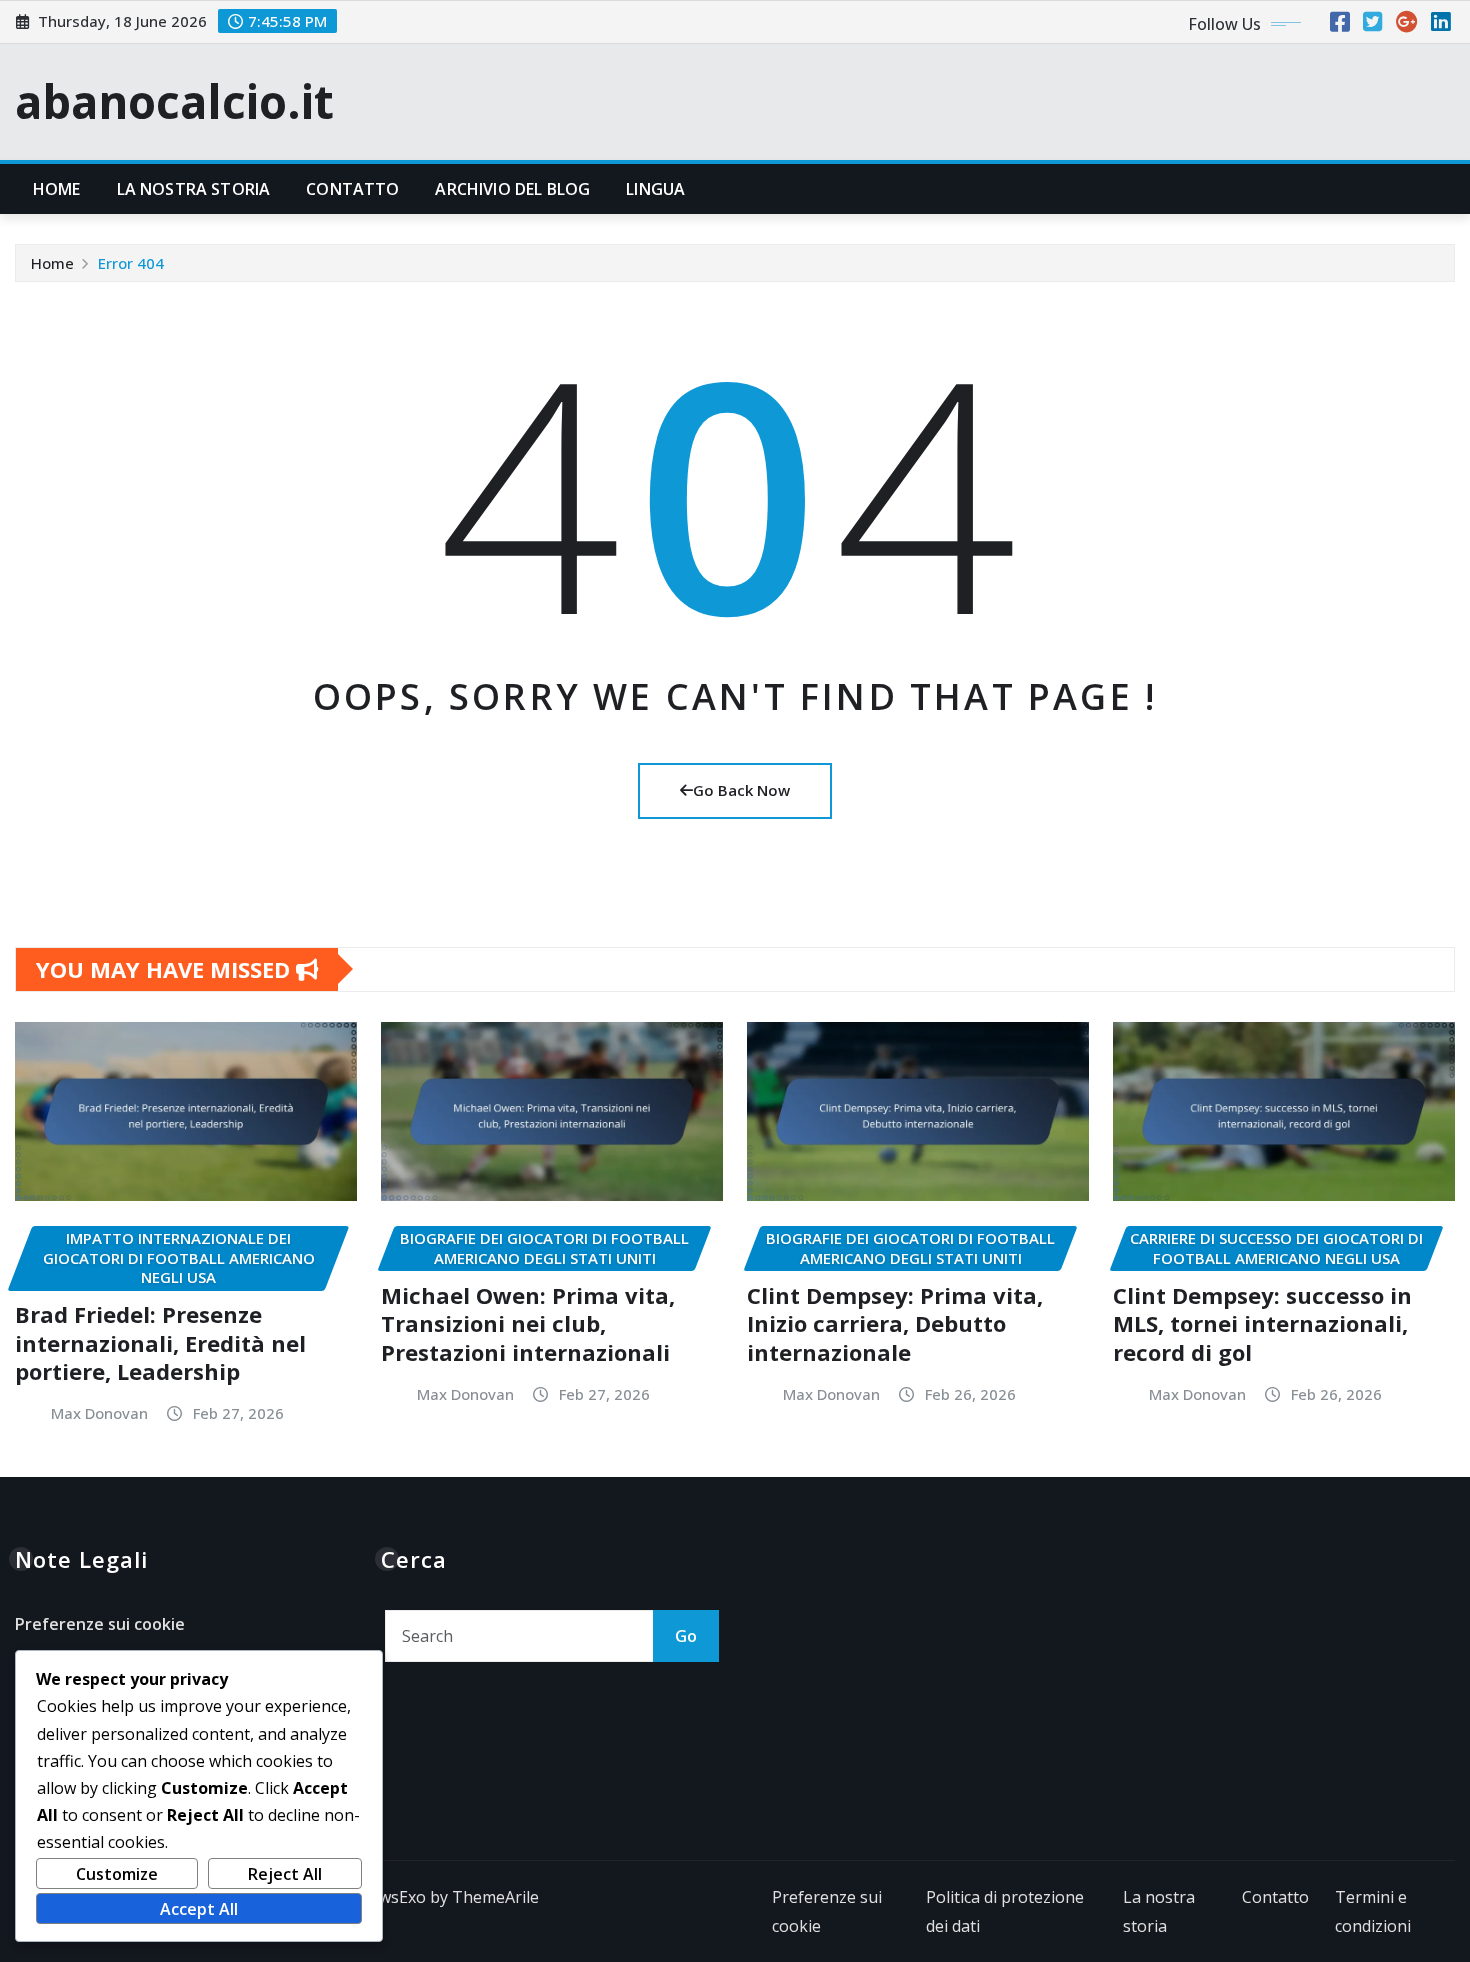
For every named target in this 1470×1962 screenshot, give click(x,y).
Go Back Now (741, 790)
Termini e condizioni (1373, 1911)
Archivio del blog (512, 189)
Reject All (285, 1874)
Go (686, 1636)
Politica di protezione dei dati (1005, 1911)
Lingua (655, 189)
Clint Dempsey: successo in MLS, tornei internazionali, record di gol (1262, 1323)
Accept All (199, 1909)
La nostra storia (194, 189)
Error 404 (131, 263)
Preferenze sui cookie (100, 1624)
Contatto (352, 189)
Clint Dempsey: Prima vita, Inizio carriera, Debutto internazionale (895, 1323)
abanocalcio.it (174, 101)
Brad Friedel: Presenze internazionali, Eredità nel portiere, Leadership (160, 1342)
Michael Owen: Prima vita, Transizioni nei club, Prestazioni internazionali (528, 1323)
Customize (117, 1874)
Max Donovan (99, 1413)
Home (57, 189)
